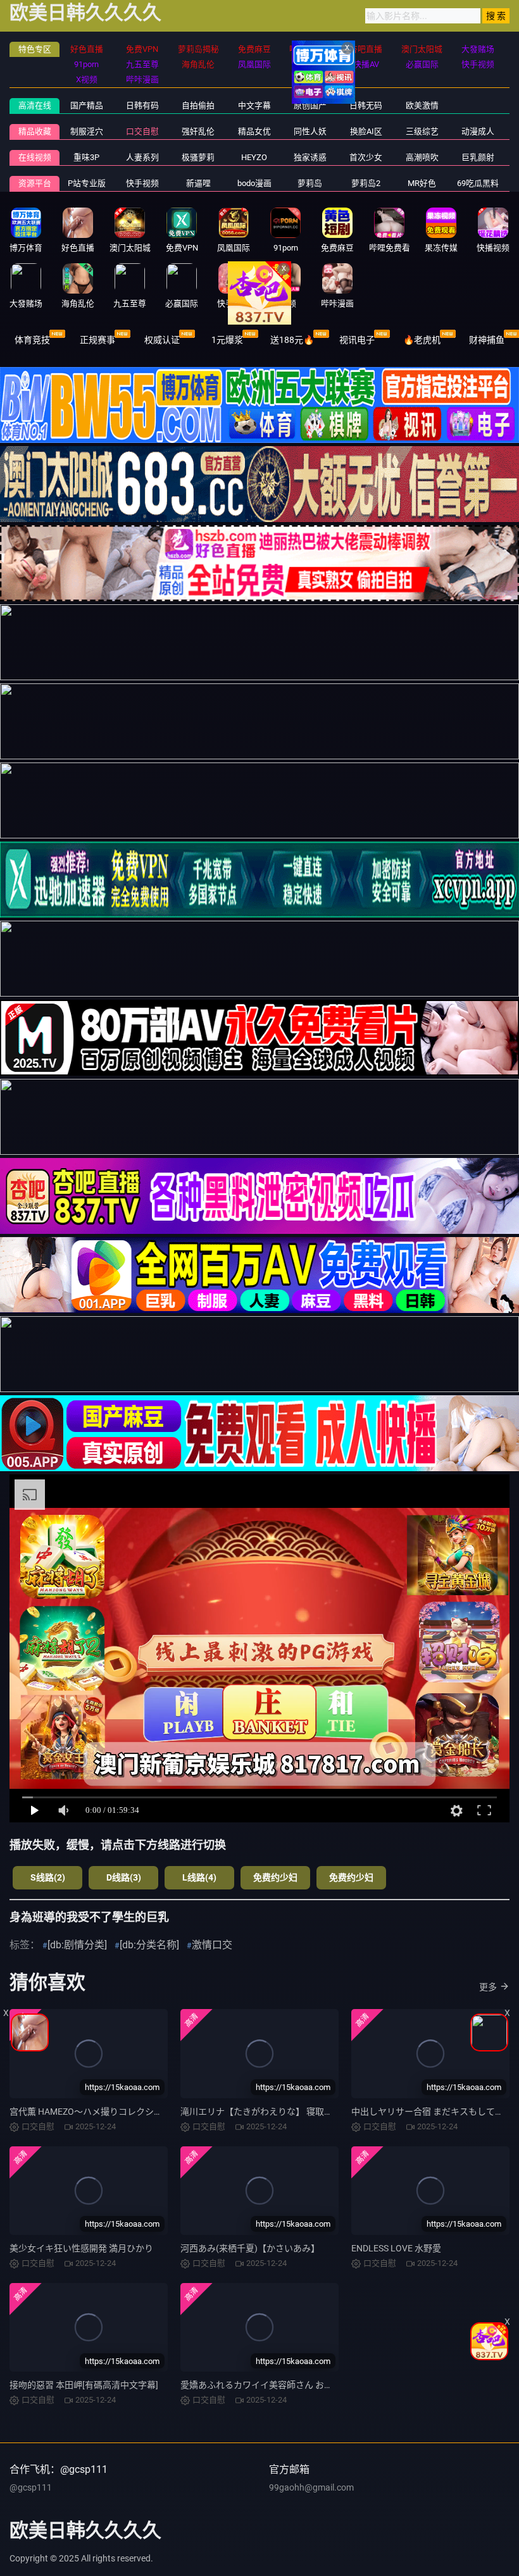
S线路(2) (48, 1877)
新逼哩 (198, 183)
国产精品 (87, 105)
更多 (488, 1987)
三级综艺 (422, 131)
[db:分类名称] (149, 1945)
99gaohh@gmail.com (311, 2487)
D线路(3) (124, 1877)
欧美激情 (422, 105)
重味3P (86, 157)
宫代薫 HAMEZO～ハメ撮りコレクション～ (95, 2112)
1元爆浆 (227, 340)
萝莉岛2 (366, 183)
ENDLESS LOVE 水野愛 (396, 2248)
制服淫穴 (87, 131)
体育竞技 (32, 340)
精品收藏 (35, 131)
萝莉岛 (310, 183)
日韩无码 (366, 105)
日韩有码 (142, 105)
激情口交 (212, 1945)
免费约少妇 (275, 1877)
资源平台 (35, 183)
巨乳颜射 (478, 157)
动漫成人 (478, 131)
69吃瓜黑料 (478, 183)
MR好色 (422, 183)
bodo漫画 (254, 183)
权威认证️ (162, 340)
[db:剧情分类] (77, 1945)
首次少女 (366, 157)
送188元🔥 (292, 340)
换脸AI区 (366, 131)
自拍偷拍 (198, 105)
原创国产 (310, 105)
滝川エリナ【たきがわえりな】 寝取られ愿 (266, 2112)
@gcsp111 (31, 2487)
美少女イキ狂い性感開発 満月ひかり (81, 2248)
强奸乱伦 (198, 131)
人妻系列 (142, 157)
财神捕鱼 (487, 340)
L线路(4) (199, 1877)
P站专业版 (87, 183)
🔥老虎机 (422, 340)
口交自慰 (142, 131)
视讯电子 (357, 340)
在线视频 (35, 157)
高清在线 (35, 105)
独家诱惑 (310, 157)
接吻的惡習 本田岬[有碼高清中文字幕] (84, 2385)
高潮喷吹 (422, 157)
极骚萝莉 (198, 157)
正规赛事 (97, 340)
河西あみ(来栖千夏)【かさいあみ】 (250, 2248)
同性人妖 (310, 131)
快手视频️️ (142, 183)
